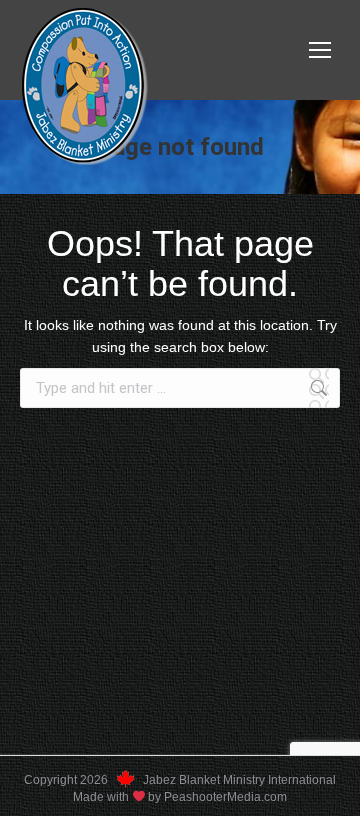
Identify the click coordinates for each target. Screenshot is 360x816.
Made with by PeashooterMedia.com (180, 797)
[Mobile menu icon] (320, 50)
